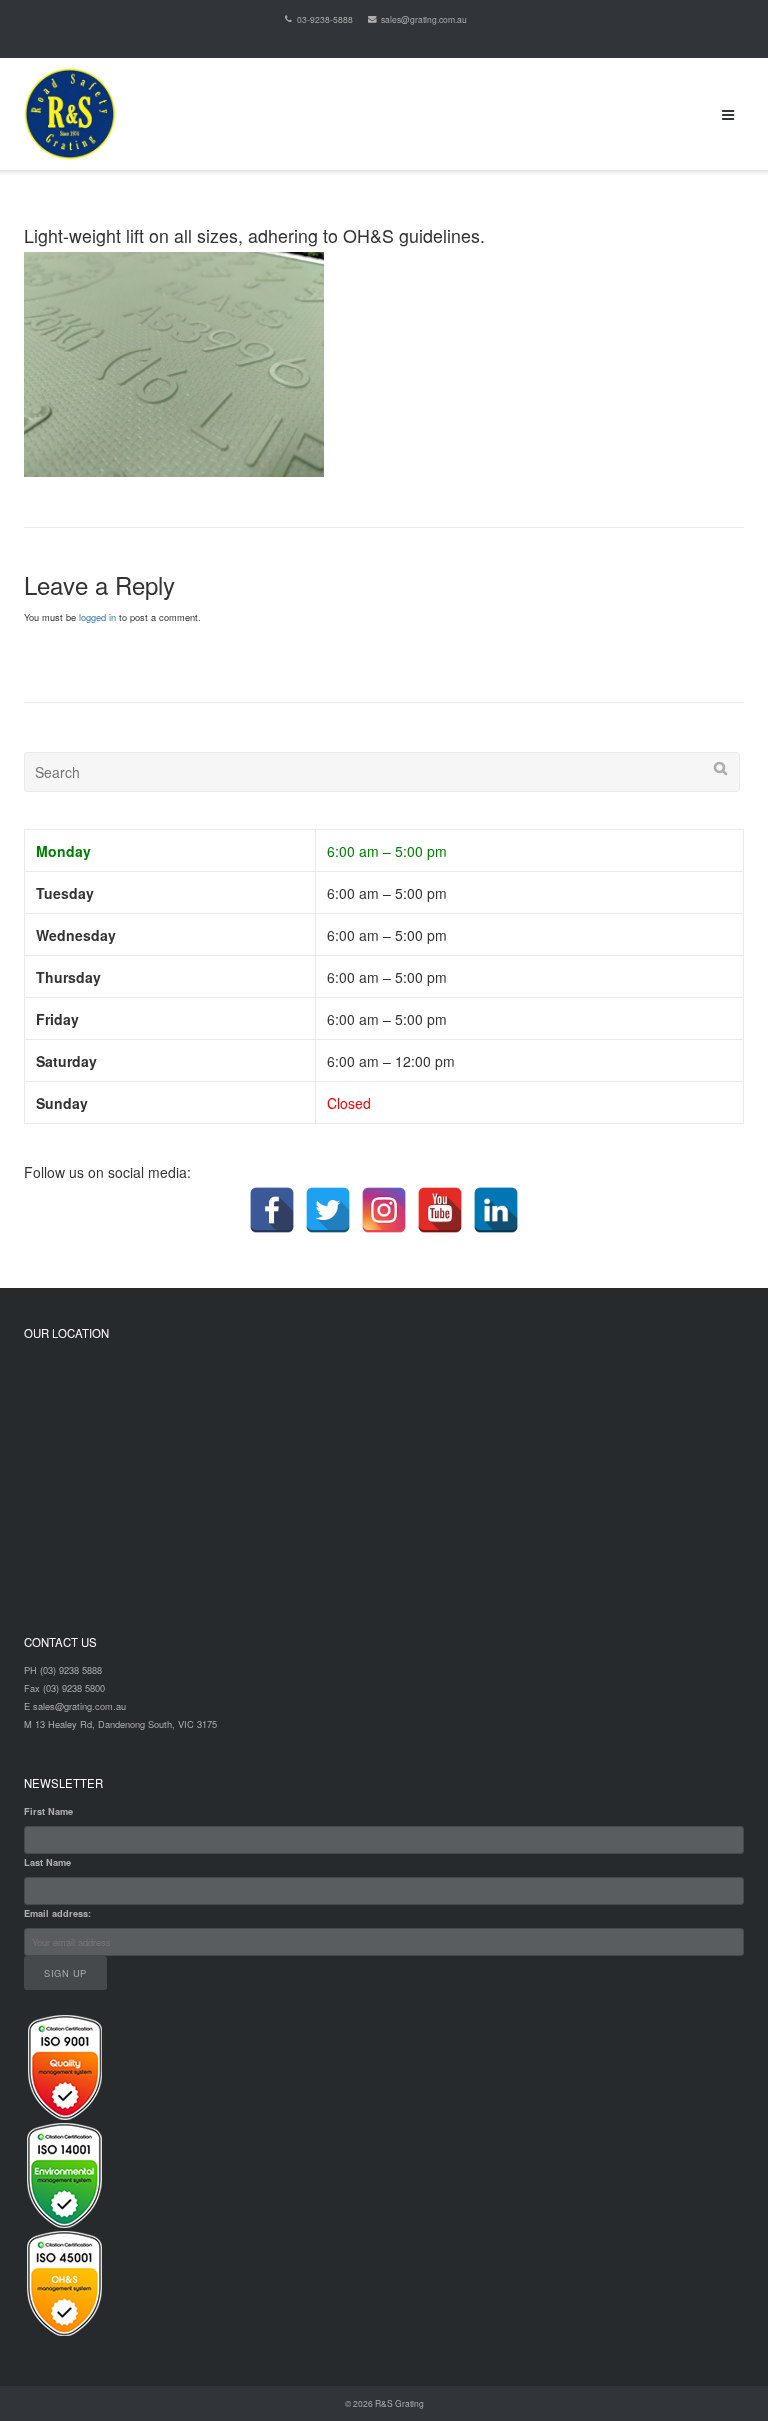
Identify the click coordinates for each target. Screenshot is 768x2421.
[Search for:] (382, 772)
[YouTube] (440, 1210)
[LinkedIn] (496, 1210)
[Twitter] (328, 1210)
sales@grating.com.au (424, 19)
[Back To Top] (718, 2372)
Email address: (57, 1913)
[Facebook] (272, 1210)
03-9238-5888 (324, 19)
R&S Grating (399, 2403)
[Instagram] (384, 1210)
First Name (48, 1811)
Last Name (47, 1862)
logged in (97, 617)
